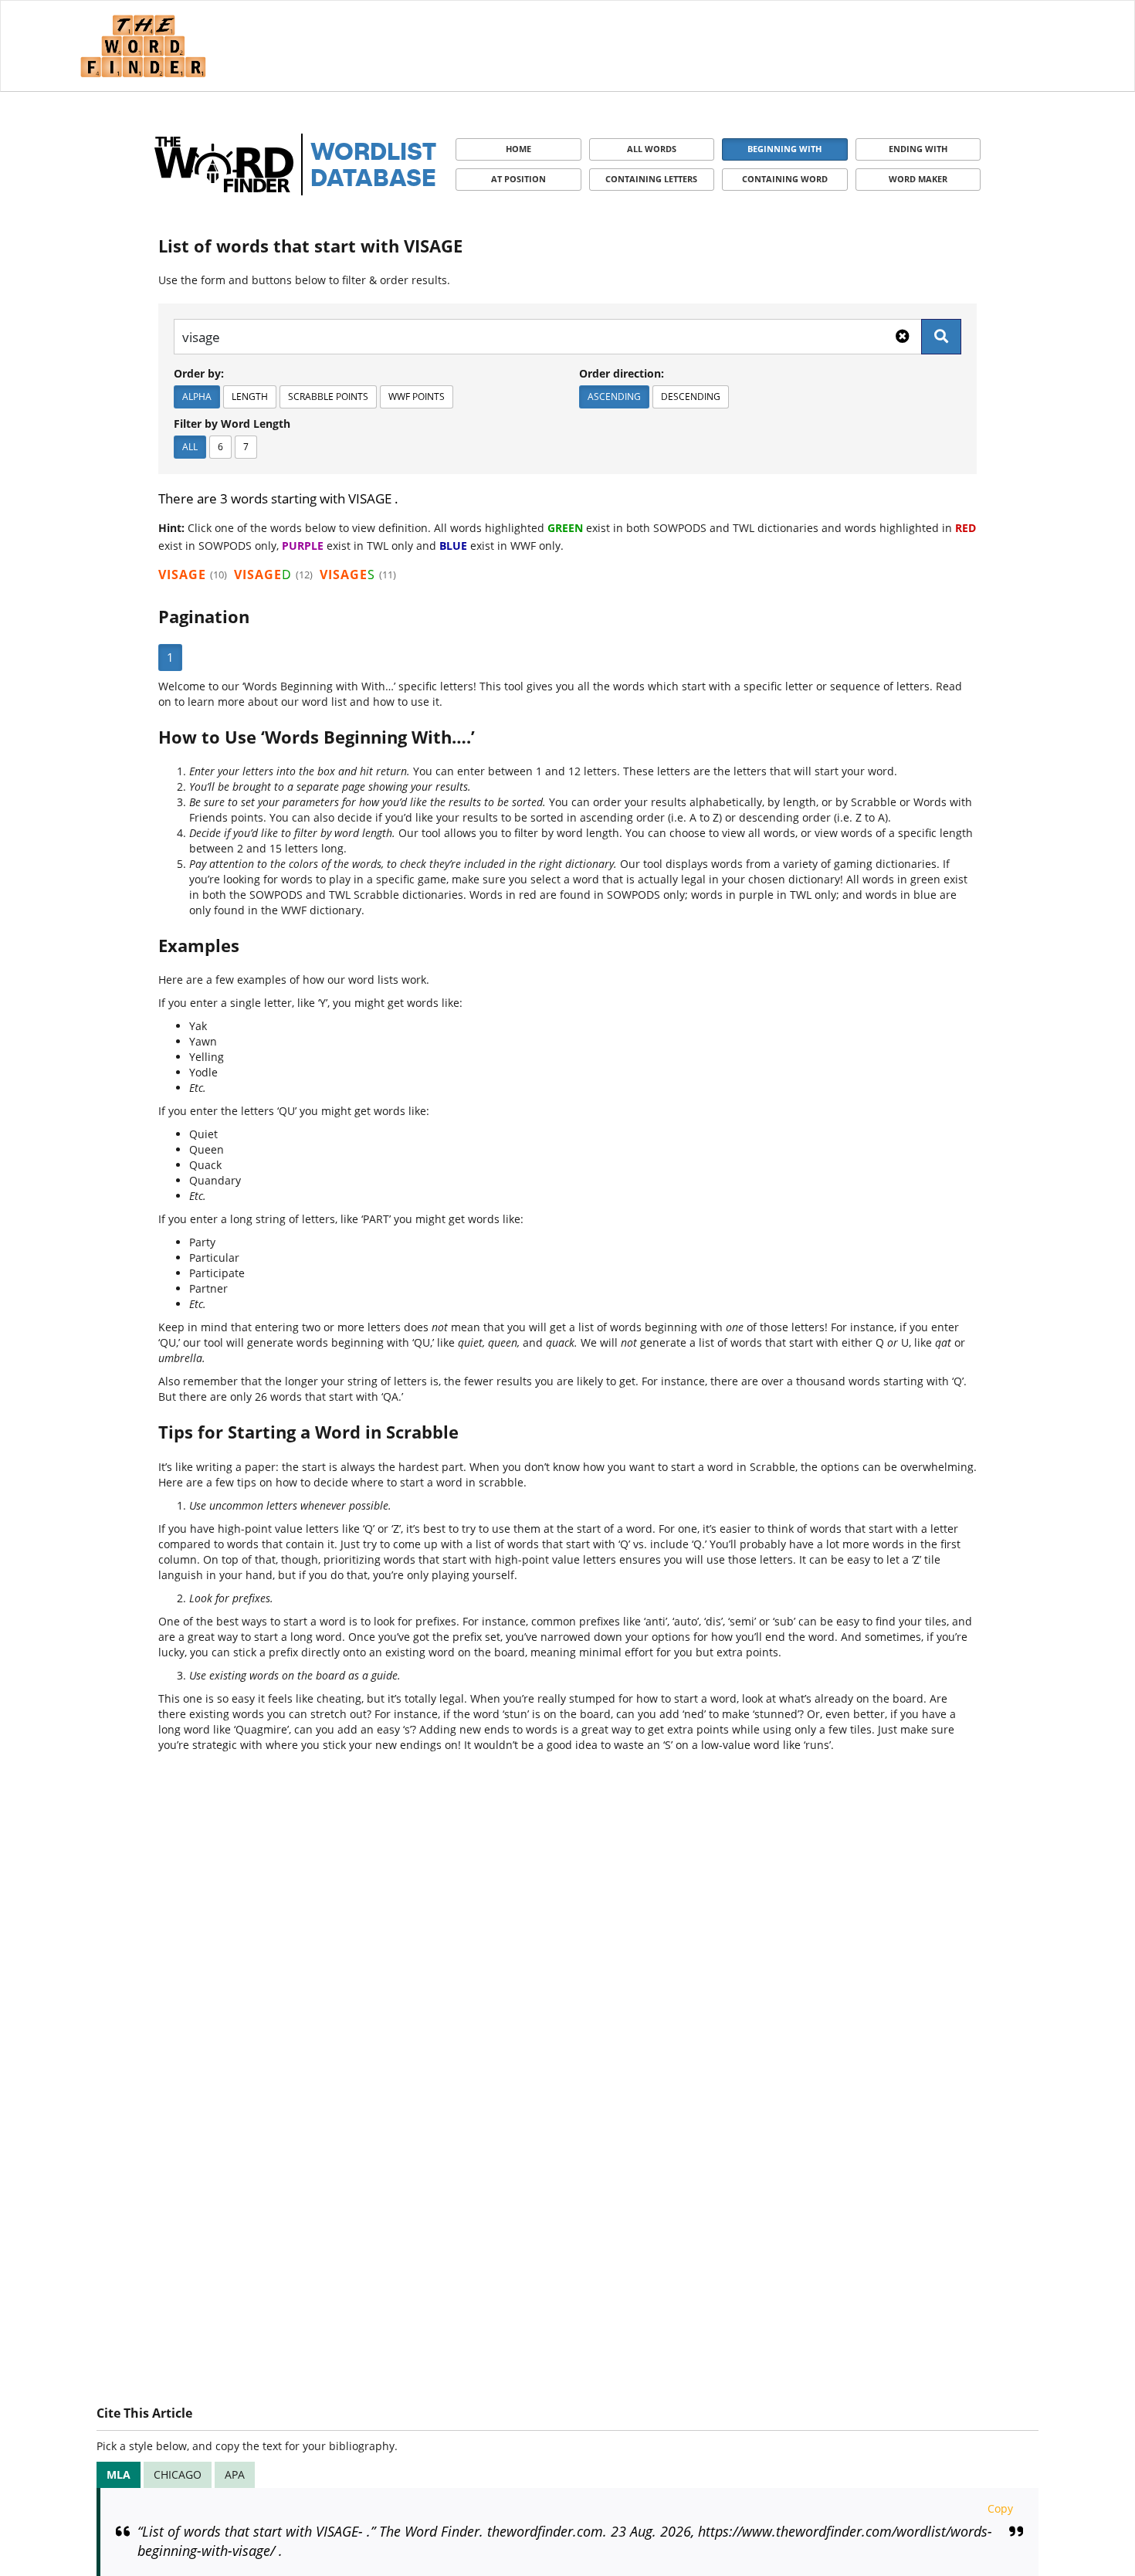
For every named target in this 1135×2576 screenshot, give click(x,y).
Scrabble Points (328, 397)
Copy (1000, 2508)
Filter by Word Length (232, 424)
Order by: (199, 373)
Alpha (197, 397)
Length (250, 397)
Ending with (918, 149)
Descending (691, 397)
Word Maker (918, 179)
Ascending (614, 397)
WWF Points (417, 397)
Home (518, 149)
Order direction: (622, 373)
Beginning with (784, 149)
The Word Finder (143, 46)
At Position (518, 179)
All (190, 447)
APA (235, 2474)
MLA (119, 2474)
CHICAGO (178, 2474)
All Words (652, 149)
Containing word (785, 179)
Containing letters (651, 179)
